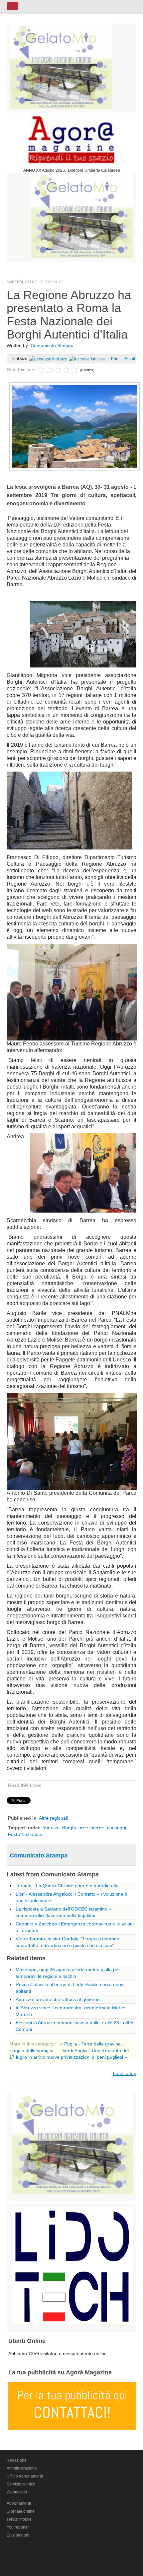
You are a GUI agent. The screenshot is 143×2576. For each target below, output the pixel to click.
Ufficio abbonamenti (25, 2476)
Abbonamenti (19, 2503)
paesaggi (116, 1828)
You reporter (18, 2527)
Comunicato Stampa (52, 346)
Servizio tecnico (21, 2484)
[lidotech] (72, 2265)
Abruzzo (51, 1828)
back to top (125, 2073)
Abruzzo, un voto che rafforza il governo (58, 1999)
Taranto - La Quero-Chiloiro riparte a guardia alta (67, 1886)
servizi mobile (19, 2519)
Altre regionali (53, 1818)
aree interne (91, 1828)
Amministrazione (22, 2468)
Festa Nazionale (25, 1834)
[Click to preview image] (74, 426)
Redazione (17, 2460)
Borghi (69, 1828)
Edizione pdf (18, 2535)
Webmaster (17, 2492)
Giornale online (21, 2511)
